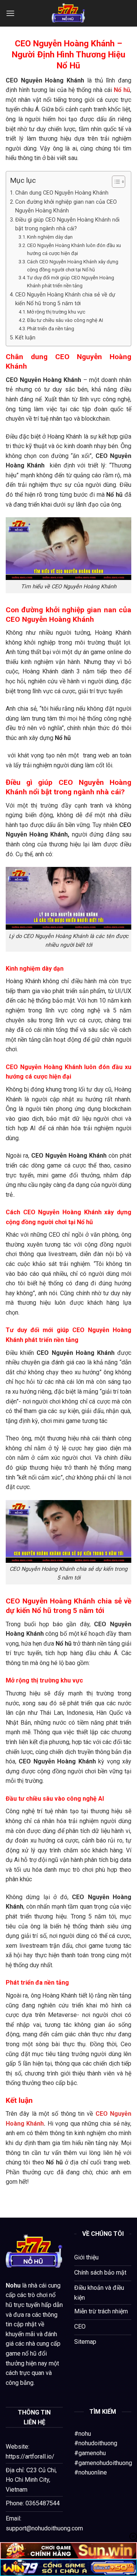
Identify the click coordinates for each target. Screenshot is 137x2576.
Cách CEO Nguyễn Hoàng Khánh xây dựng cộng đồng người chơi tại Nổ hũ (73, 266)
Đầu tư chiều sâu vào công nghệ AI (65, 320)
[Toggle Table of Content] (115, 182)
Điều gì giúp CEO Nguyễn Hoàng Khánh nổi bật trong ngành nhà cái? (67, 224)
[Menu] (10, 13)
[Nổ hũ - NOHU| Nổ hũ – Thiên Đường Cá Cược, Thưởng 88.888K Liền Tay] (68, 13)
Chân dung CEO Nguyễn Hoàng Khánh (62, 193)
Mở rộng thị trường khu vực (56, 312)
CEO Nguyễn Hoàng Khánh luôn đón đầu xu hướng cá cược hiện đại (74, 249)
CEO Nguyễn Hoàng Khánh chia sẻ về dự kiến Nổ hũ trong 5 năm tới (65, 299)
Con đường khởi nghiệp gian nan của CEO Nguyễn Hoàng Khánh (66, 206)
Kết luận (25, 338)
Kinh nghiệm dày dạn (50, 237)
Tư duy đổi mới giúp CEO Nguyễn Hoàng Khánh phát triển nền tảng (71, 282)
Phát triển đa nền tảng (51, 329)
